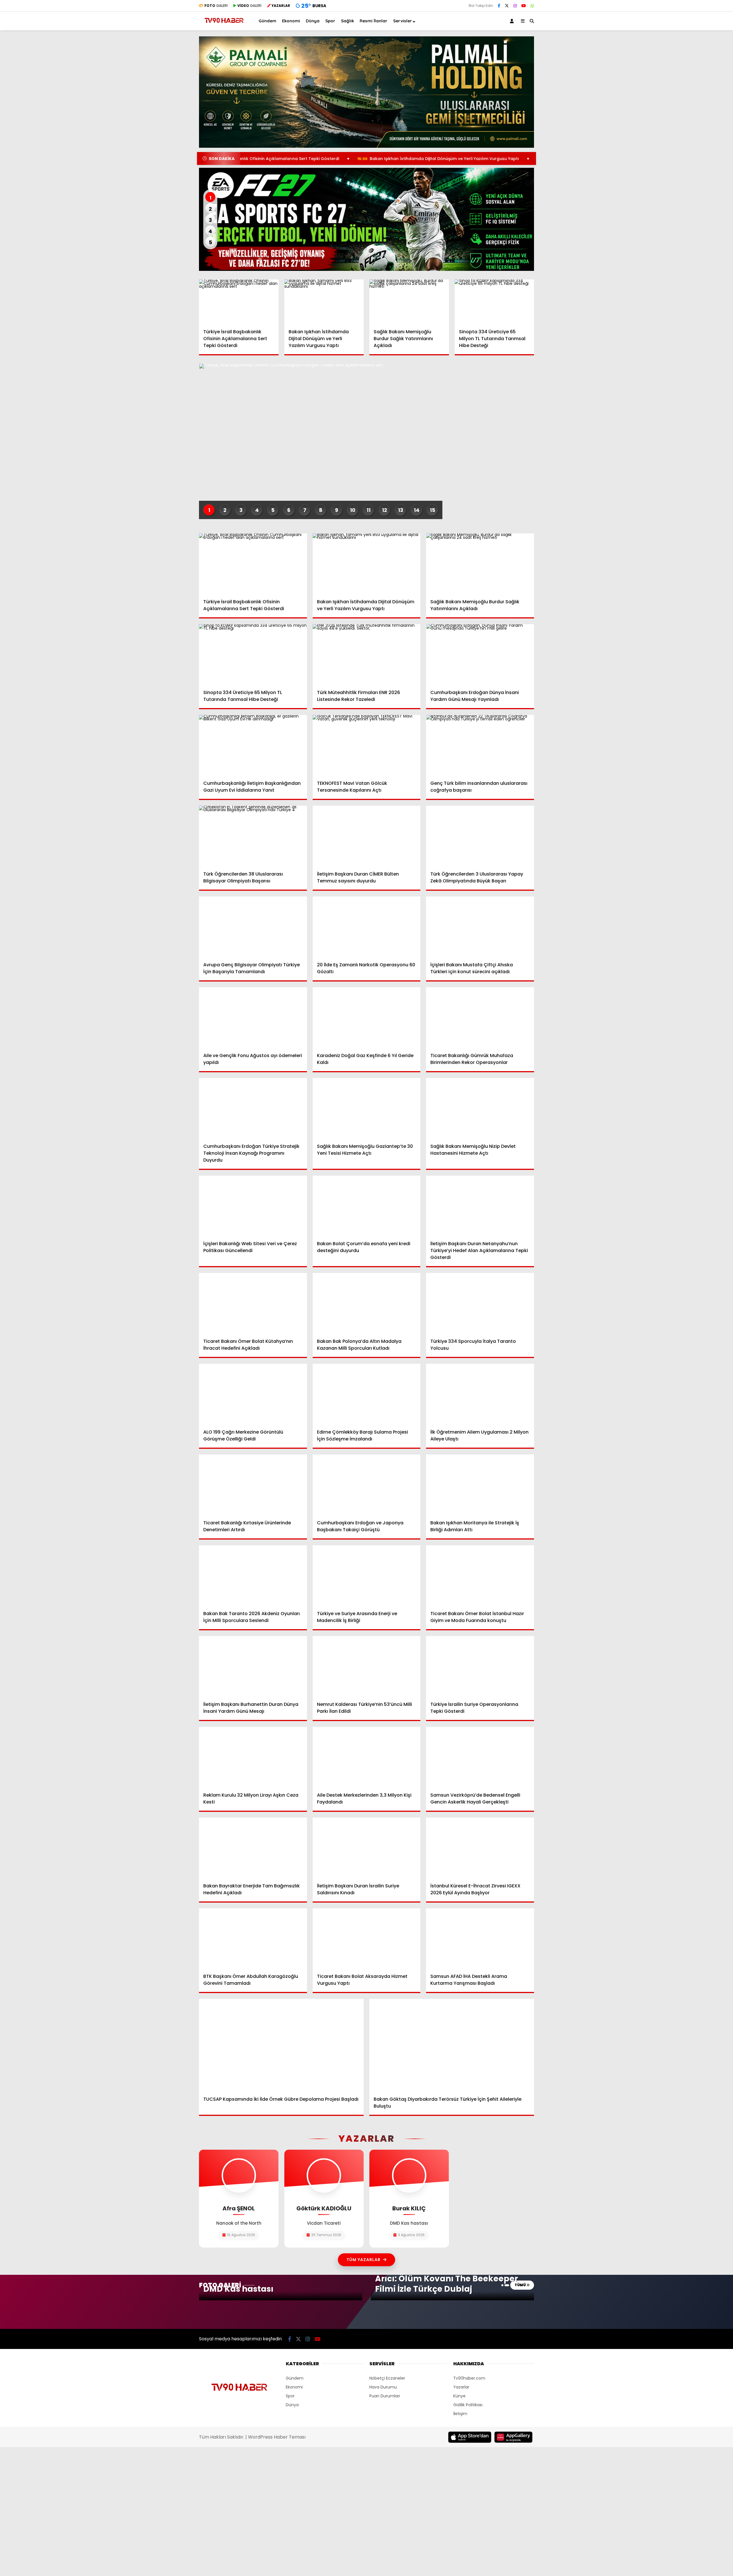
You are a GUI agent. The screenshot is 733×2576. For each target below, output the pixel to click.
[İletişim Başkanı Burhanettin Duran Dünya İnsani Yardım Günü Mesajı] (253, 1666)
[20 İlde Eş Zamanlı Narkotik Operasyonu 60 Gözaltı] (367, 927)
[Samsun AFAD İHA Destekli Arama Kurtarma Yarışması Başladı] (480, 1939)
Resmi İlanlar (374, 21)
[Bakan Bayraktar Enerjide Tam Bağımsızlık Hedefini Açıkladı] (253, 1848)
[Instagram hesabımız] (515, 6)
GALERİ (216, 6)
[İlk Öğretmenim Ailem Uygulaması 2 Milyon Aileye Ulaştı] (480, 1394)
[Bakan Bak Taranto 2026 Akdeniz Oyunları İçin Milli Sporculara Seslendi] (253, 1576)
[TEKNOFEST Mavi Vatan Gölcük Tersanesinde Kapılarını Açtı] (367, 745)
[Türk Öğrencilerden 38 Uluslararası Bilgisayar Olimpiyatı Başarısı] (253, 836)
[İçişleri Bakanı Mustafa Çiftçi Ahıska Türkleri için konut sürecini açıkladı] (480, 927)
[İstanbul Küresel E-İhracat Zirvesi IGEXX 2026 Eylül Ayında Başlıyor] (480, 1848)
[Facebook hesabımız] (499, 6)
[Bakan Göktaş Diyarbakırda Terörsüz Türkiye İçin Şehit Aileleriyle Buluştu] (452, 2045)
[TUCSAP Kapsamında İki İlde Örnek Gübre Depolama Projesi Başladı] (281, 2045)
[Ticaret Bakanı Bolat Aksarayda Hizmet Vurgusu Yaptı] (367, 1939)
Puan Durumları (385, 2396)
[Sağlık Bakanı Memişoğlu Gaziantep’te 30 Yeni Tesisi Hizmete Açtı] (367, 1108)
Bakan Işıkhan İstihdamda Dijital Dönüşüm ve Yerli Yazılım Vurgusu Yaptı (337, 159)
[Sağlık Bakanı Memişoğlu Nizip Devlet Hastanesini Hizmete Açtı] (480, 1108)
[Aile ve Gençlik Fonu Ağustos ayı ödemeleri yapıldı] (253, 1018)
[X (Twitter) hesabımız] (507, 6)
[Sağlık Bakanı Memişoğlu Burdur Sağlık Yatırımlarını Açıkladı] (409, 302)
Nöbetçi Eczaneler (387, 2378)
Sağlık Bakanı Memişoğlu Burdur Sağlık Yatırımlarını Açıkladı (505, 159)
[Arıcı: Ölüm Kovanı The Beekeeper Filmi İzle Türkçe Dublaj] (452, 2298)
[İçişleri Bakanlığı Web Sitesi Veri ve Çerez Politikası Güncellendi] (253, 1206)
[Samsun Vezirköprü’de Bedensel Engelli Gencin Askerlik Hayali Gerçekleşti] (480, 1757)
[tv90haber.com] (224, 25)
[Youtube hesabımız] (524, 6)
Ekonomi (291, 21)
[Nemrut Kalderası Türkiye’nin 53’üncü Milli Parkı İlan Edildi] (367, 1666)
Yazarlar (461, 2387)
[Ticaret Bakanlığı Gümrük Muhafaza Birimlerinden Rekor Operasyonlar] (480, 1018)
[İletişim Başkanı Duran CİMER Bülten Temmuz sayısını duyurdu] (367, 836)
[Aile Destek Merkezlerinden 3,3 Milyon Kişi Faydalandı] (367, 1757)
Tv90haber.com (469, 2378)
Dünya (313, 21)
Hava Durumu (383, 2387)
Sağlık (347, 21)
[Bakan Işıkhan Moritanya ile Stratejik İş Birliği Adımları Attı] (480, 1485)
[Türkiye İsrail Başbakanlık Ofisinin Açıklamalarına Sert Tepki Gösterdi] (239, 302)
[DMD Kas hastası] (281, 2298)
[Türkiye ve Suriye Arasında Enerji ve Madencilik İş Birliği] (367, 1576)
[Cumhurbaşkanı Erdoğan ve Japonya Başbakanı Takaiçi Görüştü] (367, 1485)
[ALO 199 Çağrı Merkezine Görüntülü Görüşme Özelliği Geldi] (253, 1394)
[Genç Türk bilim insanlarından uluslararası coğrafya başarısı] (480, 745)
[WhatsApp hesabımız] (532, 6)
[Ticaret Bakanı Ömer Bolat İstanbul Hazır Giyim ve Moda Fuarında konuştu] (480, 1576)
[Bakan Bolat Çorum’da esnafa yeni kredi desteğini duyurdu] (367, 1206)
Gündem (267, 21)
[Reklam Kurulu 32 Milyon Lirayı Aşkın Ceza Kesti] (253, 1757)
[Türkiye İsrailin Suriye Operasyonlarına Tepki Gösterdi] (480, 1666)
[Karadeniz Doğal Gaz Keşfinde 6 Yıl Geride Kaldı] (367, 1018)
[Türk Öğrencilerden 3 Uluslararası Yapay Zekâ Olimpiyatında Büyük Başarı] (480, 836)
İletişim (460, 2414)
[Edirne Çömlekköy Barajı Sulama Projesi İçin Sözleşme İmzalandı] (367, 1394)
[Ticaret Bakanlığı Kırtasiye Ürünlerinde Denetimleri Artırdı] (253, 1485)
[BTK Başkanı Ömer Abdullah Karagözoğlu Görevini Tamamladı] (253, 1939)
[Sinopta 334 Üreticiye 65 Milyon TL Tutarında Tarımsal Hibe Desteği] (494, 302)
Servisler (403, 21)
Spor (330, 21)
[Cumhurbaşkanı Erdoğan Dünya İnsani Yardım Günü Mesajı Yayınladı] (480, 655)
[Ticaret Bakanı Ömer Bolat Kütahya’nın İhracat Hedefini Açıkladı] (253, 1303)
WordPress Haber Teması (277, 2437)
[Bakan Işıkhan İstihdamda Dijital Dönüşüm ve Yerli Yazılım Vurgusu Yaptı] (324, 302)
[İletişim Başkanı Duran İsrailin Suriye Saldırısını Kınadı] (367, 1848)
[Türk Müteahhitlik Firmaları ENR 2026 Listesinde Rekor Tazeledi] (367, 655)
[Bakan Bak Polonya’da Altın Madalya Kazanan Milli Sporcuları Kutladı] (367, 1303)
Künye (459, 2396)
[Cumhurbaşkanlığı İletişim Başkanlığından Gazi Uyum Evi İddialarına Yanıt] (253, 745)
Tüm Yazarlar (363, 2260)
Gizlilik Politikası (468, 2405)
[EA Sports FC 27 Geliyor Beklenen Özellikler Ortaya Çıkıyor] (366, 219)
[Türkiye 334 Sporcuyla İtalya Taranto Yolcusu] (480, 1303)
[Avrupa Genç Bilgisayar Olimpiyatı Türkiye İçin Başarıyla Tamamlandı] (253, 927)
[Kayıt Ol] (513, 21)
